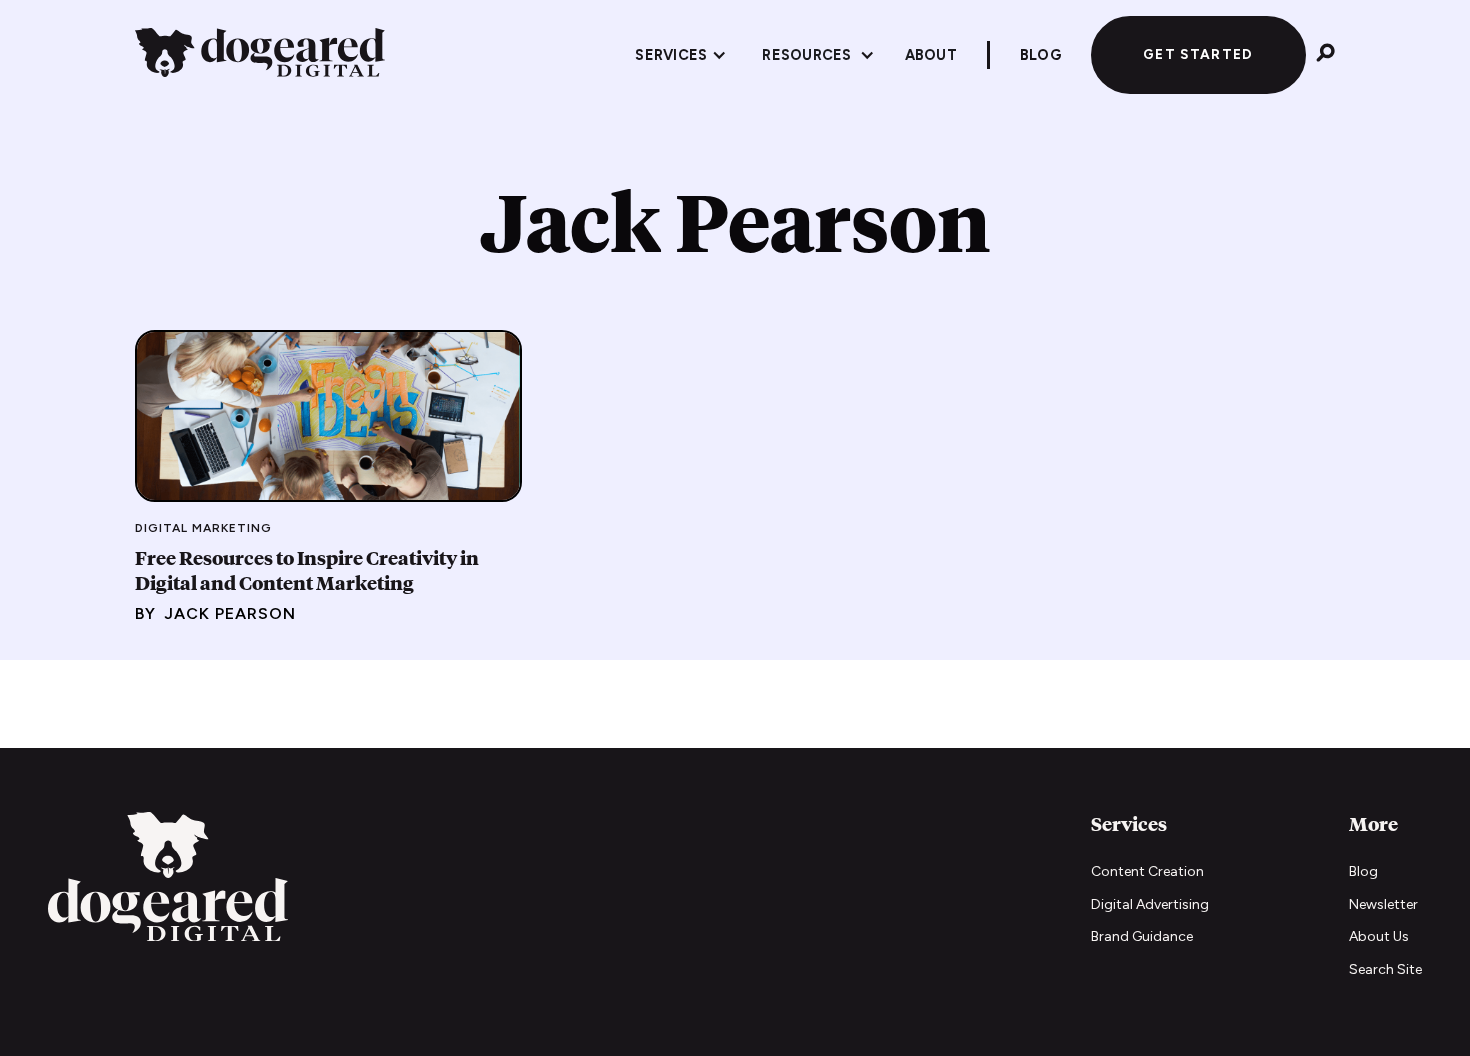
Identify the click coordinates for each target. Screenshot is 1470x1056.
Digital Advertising (1150, 904)
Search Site (1385, 969)
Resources (806, 55)
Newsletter (1383, 904)
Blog (1363, 871)
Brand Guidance (1142, 936)
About (931, 55)
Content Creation (1147, 871)
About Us (1379, 936)
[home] (260, 55)
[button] (681, 55)
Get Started (1198, 54)
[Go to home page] (168, 879)
